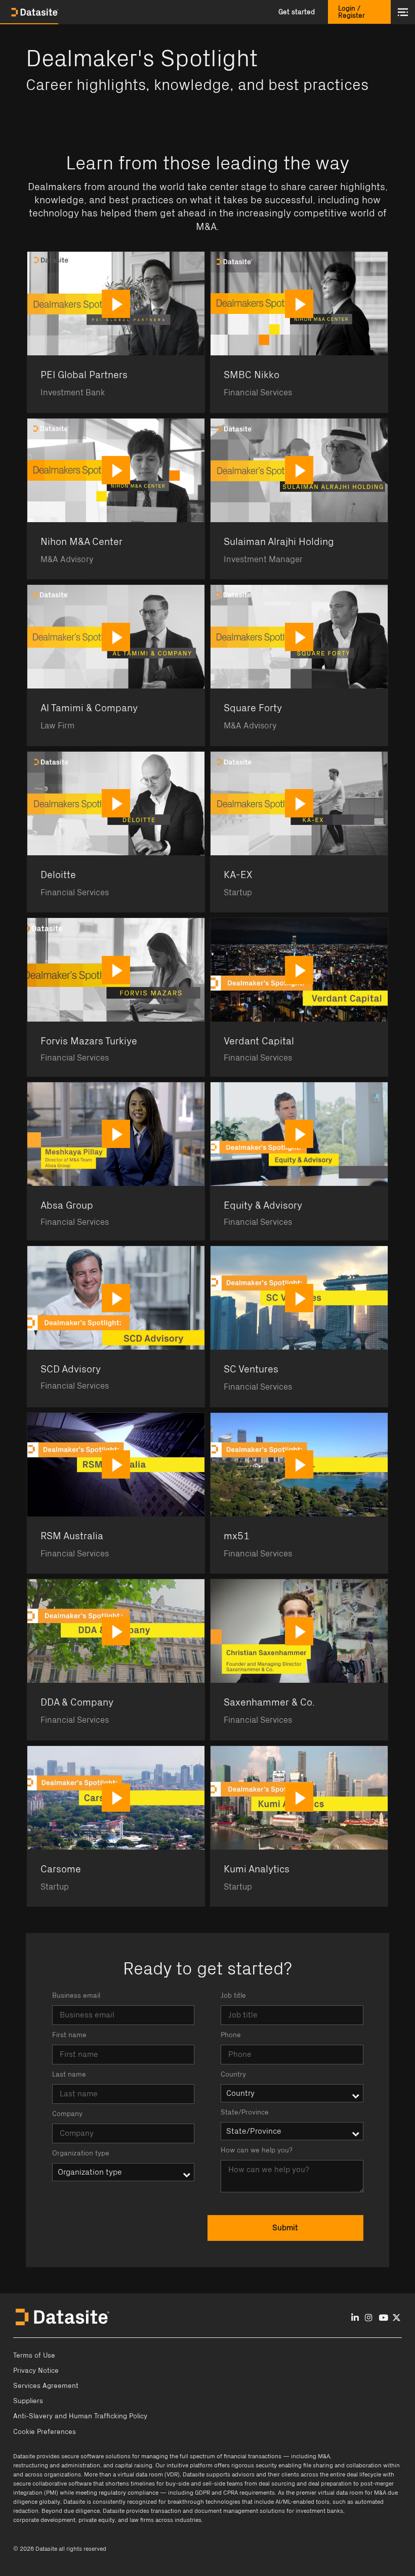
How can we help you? (257, 2150)
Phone (231, 2035)
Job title (233, 1996)
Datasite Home (35, 12)
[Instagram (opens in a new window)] (369, 2318)
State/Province (245, 2112)
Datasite (24, 2456)
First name (69, 2035)
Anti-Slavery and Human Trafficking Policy (80, 2416)
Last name (69, 2075)
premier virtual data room (330, 2493)
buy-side (177, 2483)
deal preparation (330, 2483)
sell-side (214, 2483)
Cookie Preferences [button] (45, 2432)
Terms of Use (34, 2356)
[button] (297, 12)
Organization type (81, 2153)
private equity (97, 2520)
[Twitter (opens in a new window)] (397, 2318)
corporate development (44, 2520)
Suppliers (28, 2401)
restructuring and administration (57, 2465)
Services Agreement (46, 2386)
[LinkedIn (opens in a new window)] (355, 2318)
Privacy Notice (36, 2371)
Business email (76, 1996)
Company (67, 2114)
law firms (142, 2520)
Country (233, 2075)
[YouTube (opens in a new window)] (383, 2318)
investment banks (319, 2511)
